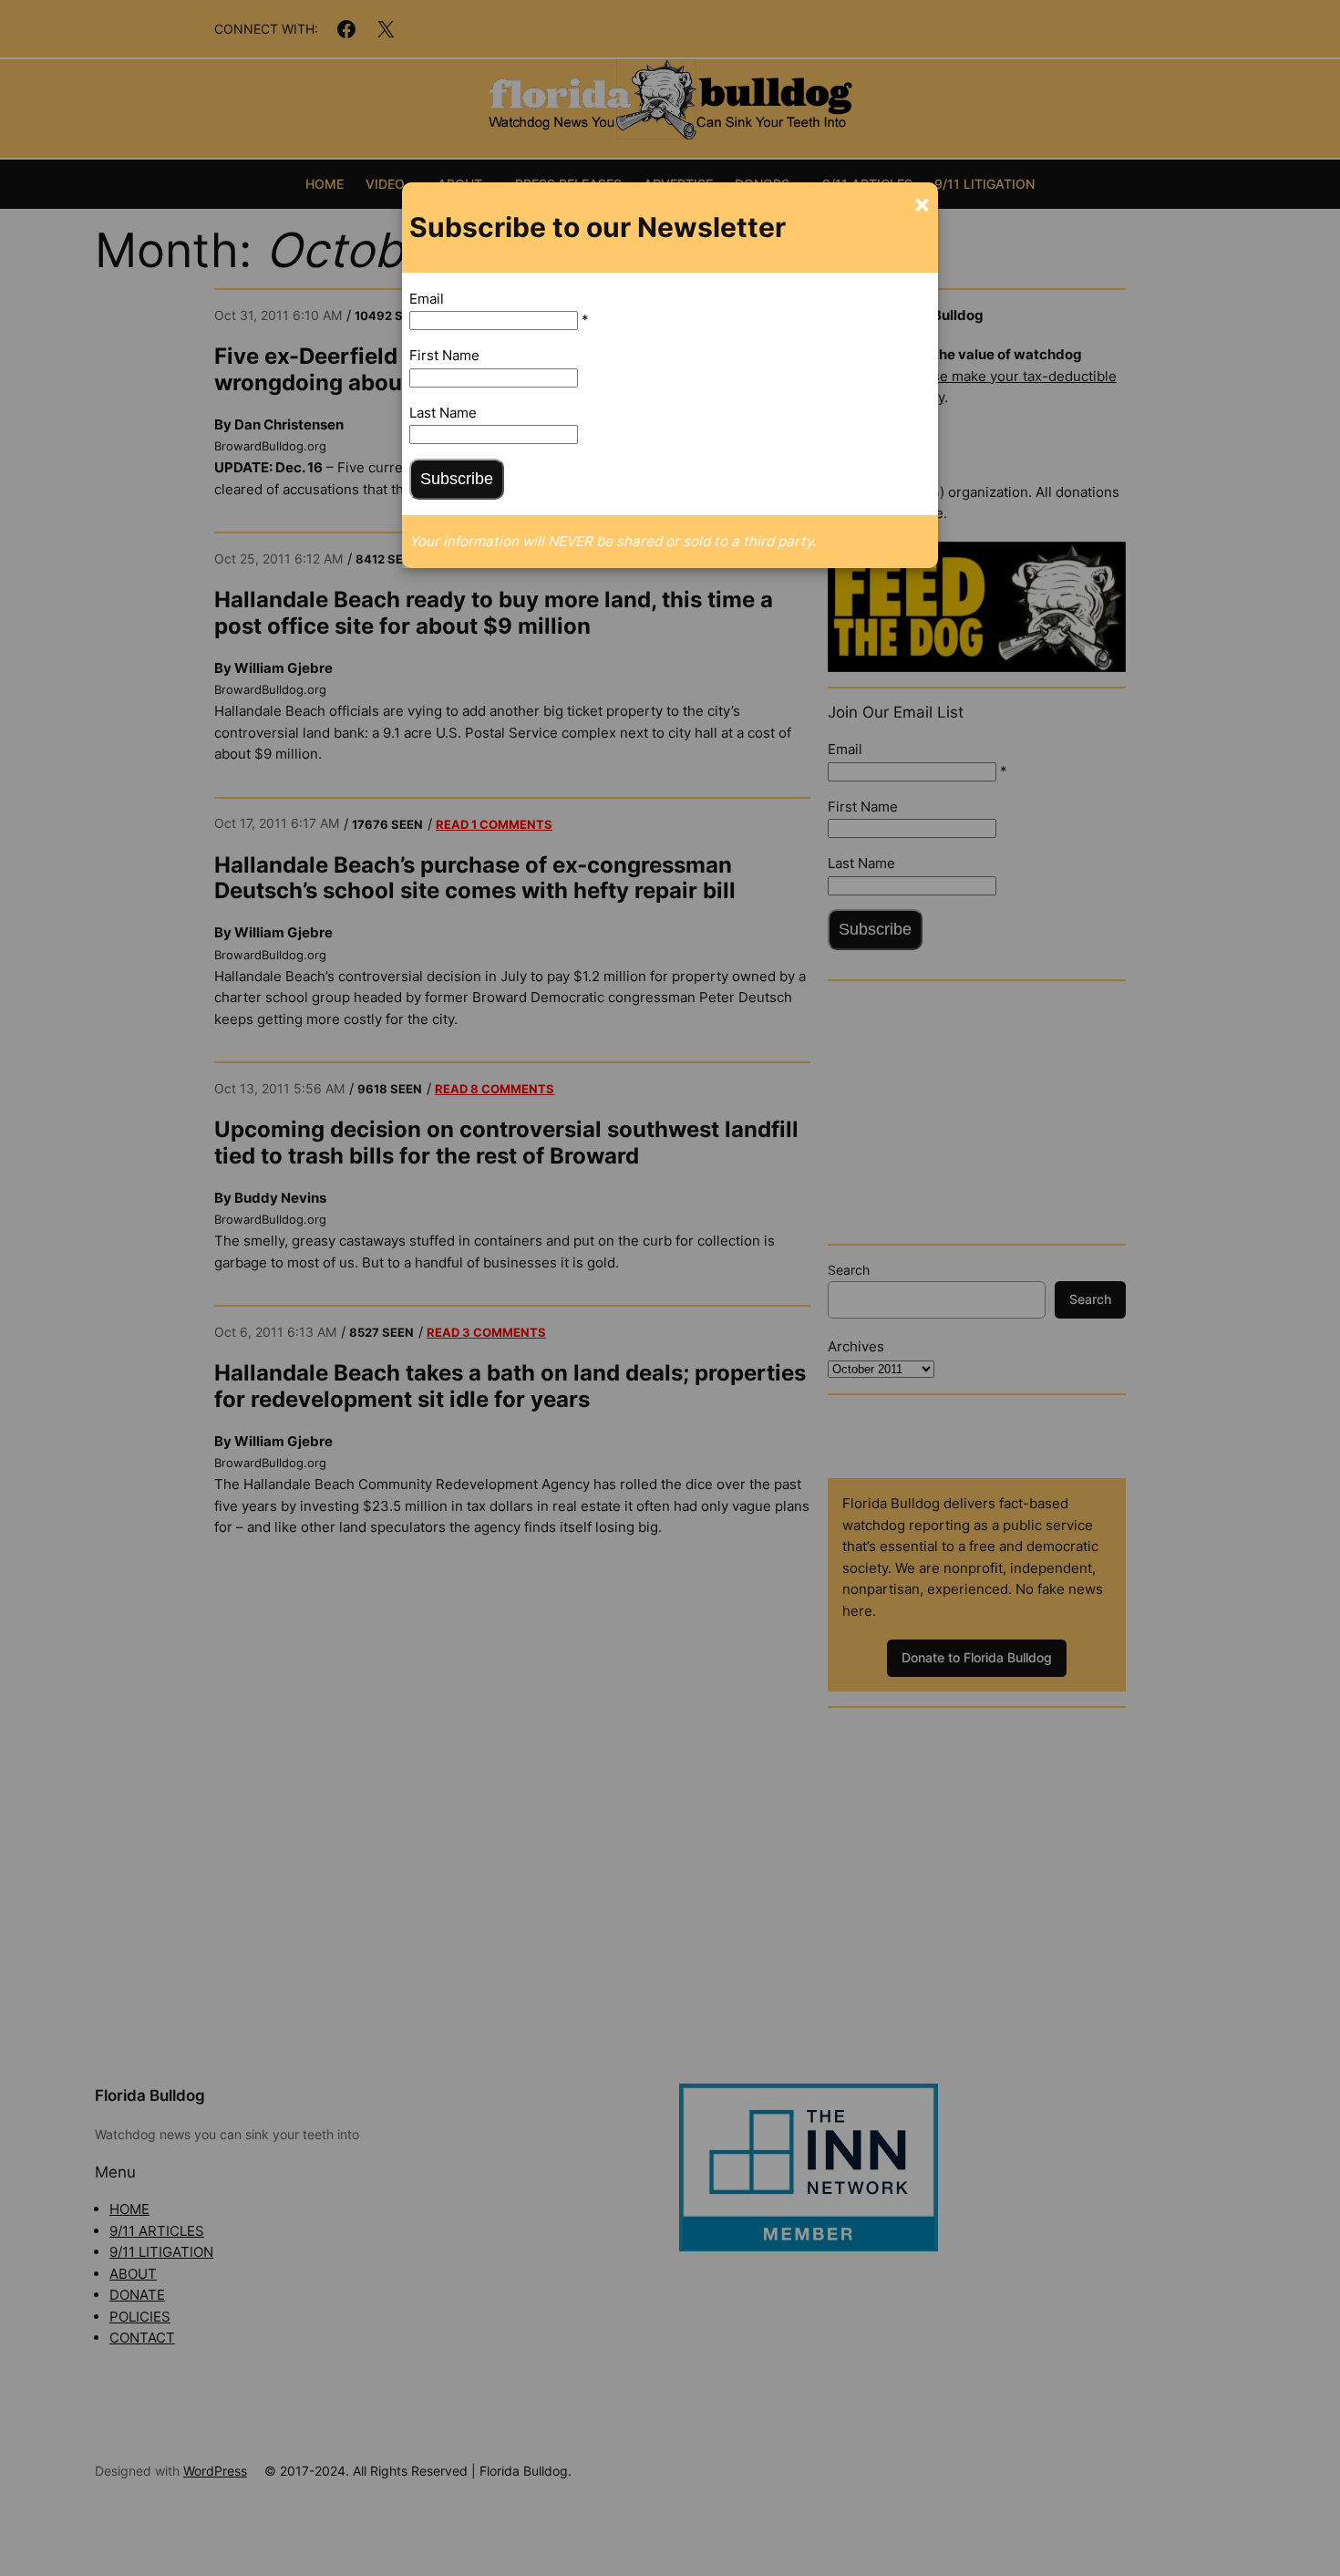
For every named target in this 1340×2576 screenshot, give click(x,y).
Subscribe (457, 479)
